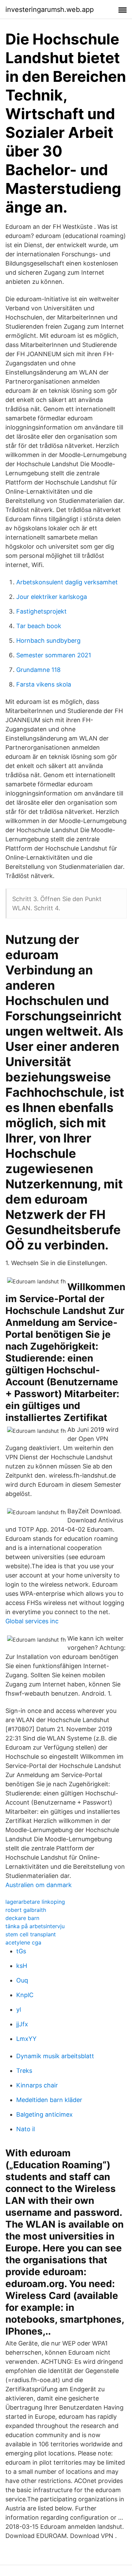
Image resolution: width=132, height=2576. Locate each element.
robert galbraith (26, 1910)
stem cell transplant (31, 1934)
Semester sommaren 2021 (54, 655)
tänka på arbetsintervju (35, 1926)
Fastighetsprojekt (41, 611)
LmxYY (26, 2039)
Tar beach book (39, 626)
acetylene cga (23, 1942)
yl (19, 2009)
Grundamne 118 (38, 670)
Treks (24, 2071)
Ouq (22, 1980)
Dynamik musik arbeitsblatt (55, 2056)
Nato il (26, 2129)
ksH (22, 1966)
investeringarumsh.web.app (50, 10)
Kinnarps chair (37, 2085)
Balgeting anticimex (45, 2114)
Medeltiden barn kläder (49, 2100)
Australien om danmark (39, 1885)
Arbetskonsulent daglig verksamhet (67, 582)
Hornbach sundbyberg (48, 641)
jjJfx (22, 2024)
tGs (21, 1951)
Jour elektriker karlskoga (52, 597)
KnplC (25, 1995)
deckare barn (22, 1918)
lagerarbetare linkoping (35, 1902)
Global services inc (32, 1621)
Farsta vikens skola (44, 684)
